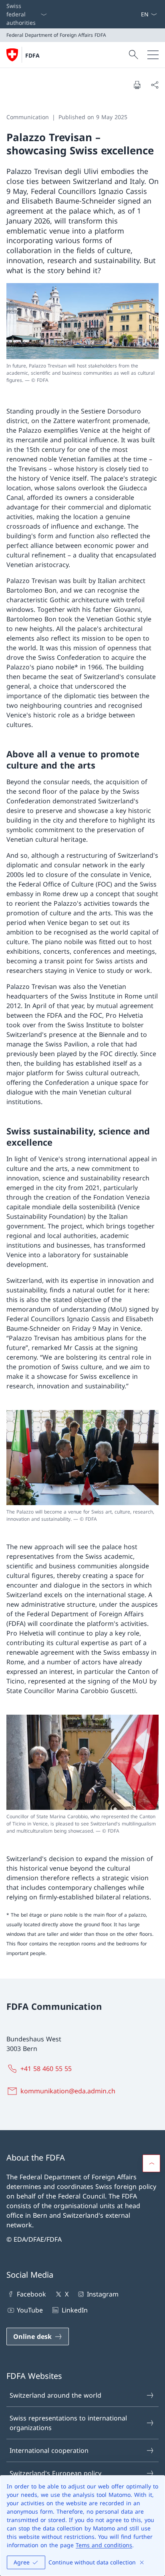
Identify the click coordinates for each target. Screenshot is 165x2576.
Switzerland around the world (55, 2395)
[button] (151, 2163)
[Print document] (137, 85)
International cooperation (49, 2450)
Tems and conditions (104, 2545)
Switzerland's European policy (55, 2473)
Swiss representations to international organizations (68, 2423)
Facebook (31, 2294)
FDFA (32, 55)
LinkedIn (74, 2310)
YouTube (30, 2310)
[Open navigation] (153, 55)
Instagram (103, 2294)
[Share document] (155, 85)
